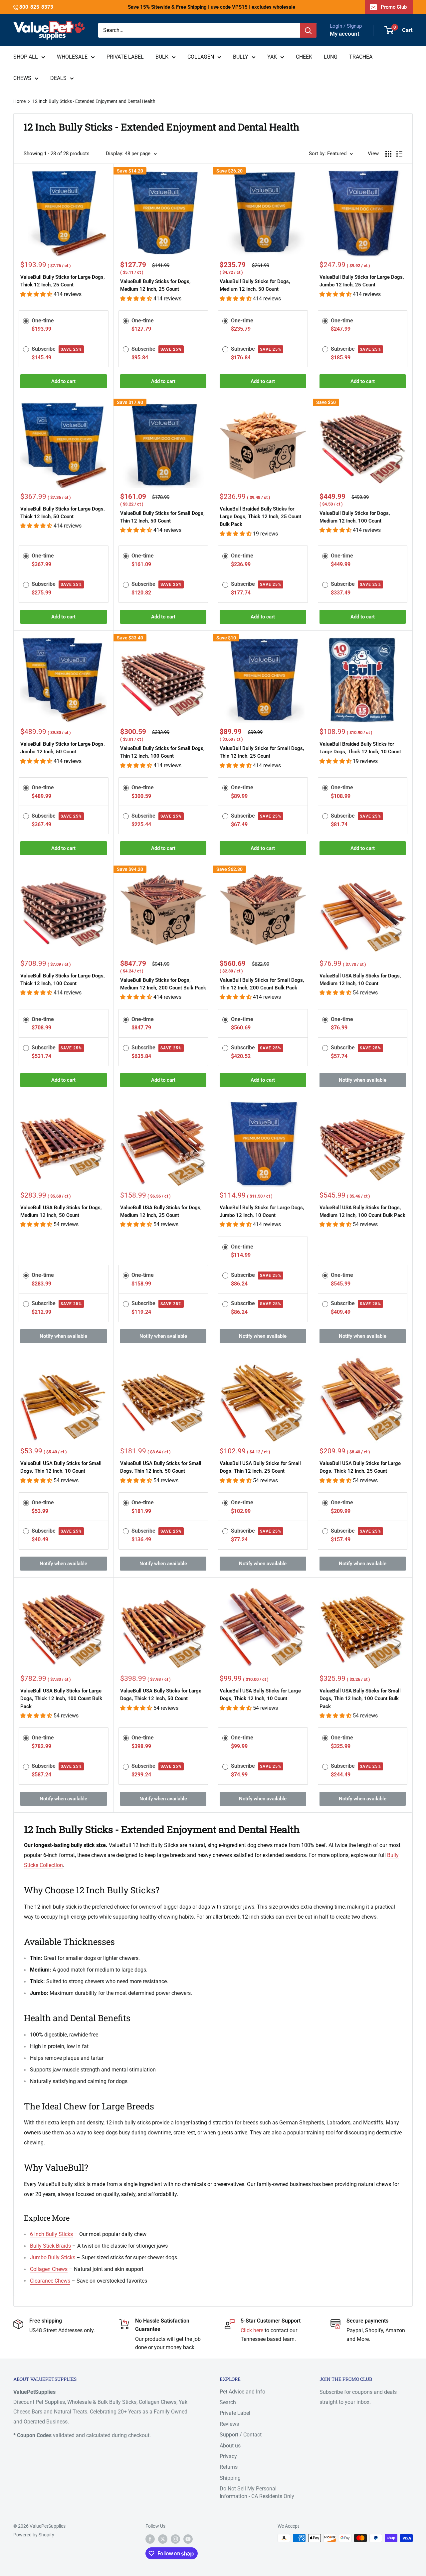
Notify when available (363, 1080)
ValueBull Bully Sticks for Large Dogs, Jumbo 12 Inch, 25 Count (362, 281)
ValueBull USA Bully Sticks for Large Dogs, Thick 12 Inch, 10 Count (260, 1695)
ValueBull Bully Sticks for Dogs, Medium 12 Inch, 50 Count (255, 285)
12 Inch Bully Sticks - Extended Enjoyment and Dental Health (94, 101)
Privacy (228, 2456)
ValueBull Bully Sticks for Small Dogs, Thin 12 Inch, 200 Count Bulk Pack (262, 984)
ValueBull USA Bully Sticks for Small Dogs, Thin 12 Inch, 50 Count (161, 1467)
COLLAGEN (201, 57)
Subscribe (57, 349)
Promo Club (394, 7)
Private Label (235, 2413)
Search (228, 2402)
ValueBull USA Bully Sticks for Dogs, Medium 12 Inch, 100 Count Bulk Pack (362, 1211)
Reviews (229, 2424)
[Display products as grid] (388, 154)
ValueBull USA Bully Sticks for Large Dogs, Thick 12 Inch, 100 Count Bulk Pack (61, 1699)
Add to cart (63, 381)
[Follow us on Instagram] (175, 2539)
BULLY (241, 57)
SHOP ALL (26, 57)
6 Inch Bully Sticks (51, 2234)
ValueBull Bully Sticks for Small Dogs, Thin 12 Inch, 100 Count (162, 752)
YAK (272, 57)
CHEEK (304, 57)
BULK (162, 57)
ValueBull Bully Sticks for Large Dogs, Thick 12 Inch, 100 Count (63, 980)
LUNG (331, 57)
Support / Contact (241, 2435)
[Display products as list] (399, 154)
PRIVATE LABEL (125, 57)
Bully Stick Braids (50, 2246)
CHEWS (22, 78)
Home (19, 101)
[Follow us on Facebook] (150, 2539)
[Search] (308, 30)
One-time (43, 321)
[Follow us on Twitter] (163, 2539)
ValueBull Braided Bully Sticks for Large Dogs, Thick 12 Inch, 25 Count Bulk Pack (260, 517)
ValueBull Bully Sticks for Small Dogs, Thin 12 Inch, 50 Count (162, 517)
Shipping (230, 2478)
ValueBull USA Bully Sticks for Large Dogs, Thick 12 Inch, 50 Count (161, 1695)
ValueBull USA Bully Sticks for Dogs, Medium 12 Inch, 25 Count (161, 1211)
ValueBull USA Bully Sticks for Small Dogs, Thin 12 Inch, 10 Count (61, 1467)
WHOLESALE (72, 57)
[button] (37, 294)
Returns (229, 2467)
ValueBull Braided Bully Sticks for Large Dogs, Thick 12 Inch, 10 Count (360, 748)
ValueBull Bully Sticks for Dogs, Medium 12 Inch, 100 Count (355, 517)
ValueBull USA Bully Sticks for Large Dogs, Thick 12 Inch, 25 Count (360, 1467)
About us (230, 2446)
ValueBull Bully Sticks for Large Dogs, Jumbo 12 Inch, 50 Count (63, 748)
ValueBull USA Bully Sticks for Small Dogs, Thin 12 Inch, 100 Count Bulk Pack (360, 1699)
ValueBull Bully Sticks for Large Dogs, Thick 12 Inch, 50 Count (63, 513)
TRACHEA (361, 57)
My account (345, 34)
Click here (253, 2330)
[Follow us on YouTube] (188, 2539)
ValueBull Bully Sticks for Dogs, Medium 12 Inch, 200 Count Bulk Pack (163, 984)
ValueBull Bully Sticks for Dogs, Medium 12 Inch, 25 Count (155, 285)
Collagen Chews (49, 2269)
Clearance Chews (50, 2281)
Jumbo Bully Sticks (53, 2257)
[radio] (26, 320)
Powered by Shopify (34, 2535)
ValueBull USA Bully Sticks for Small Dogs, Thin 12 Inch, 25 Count (260, 1467)
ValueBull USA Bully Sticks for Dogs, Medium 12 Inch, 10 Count (360, 980)
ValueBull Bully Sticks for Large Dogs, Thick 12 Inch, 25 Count (63, 281)
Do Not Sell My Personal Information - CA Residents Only (257, 2492)
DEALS (58, 78)
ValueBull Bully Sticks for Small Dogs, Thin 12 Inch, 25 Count (262, 752)
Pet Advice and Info (242, 2392)
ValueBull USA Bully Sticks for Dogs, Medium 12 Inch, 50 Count (61, 1211)
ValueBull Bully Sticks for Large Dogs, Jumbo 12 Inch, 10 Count (262, 1211)
